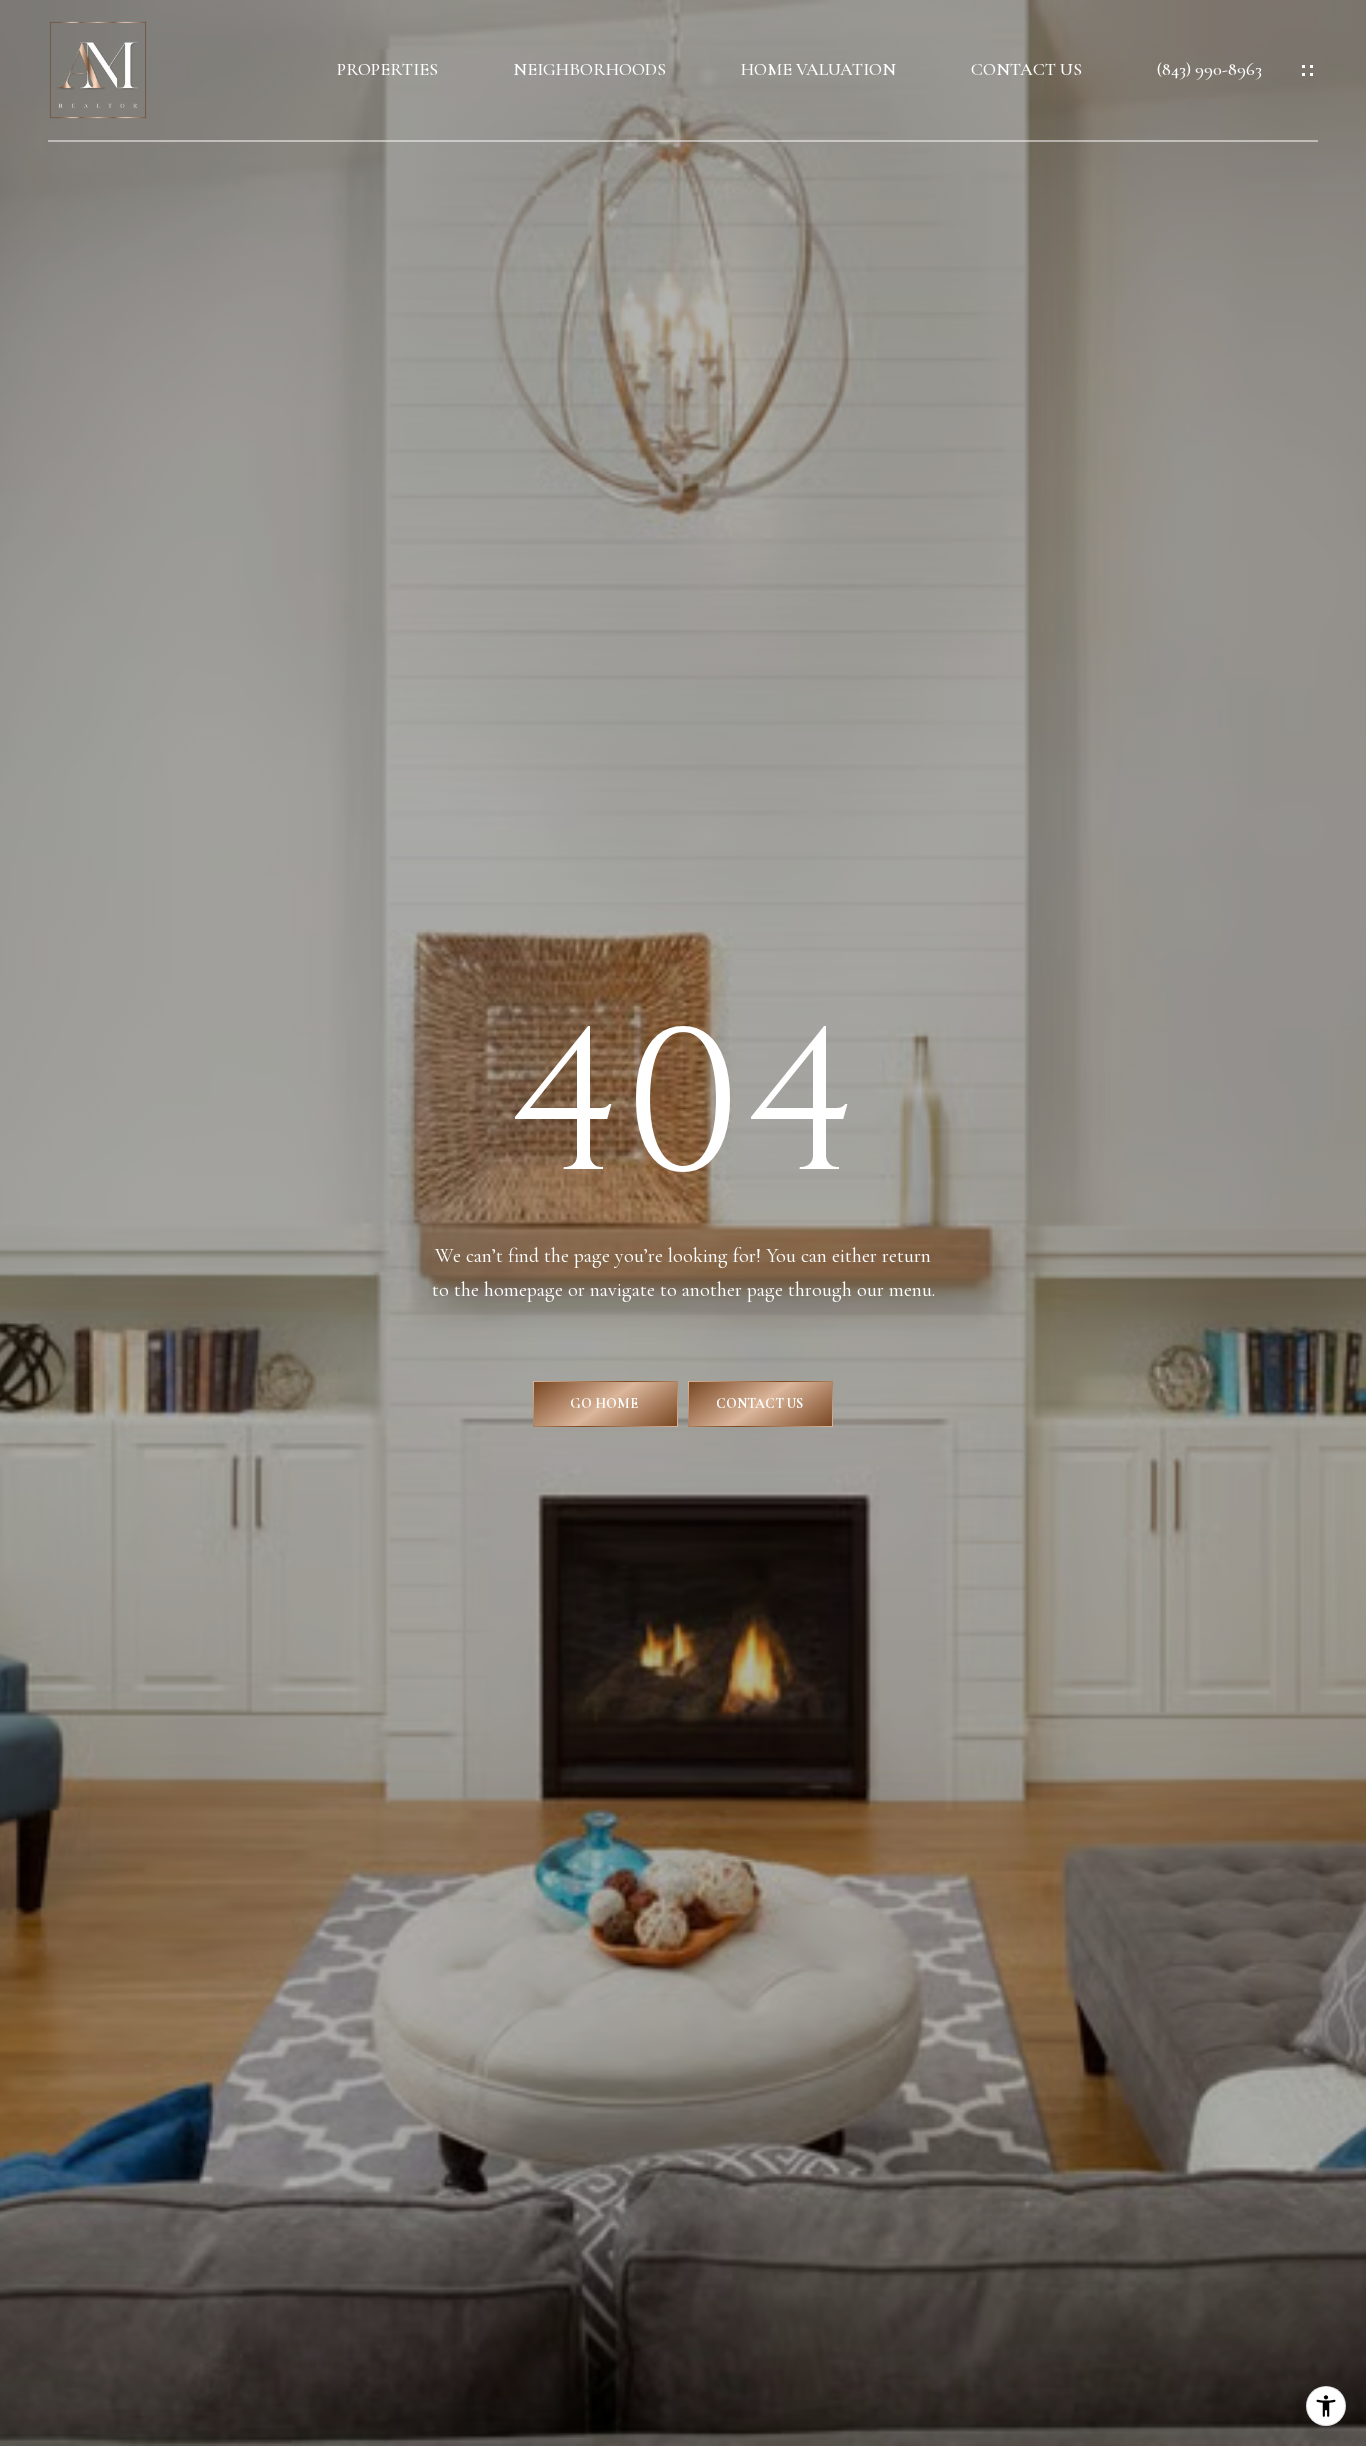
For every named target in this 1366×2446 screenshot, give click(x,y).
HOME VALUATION (818, 69)
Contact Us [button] (761, 1403)
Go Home (605, 1403)
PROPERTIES (387, 69)
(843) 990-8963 (1209, 69)
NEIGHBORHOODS (589, 69)
